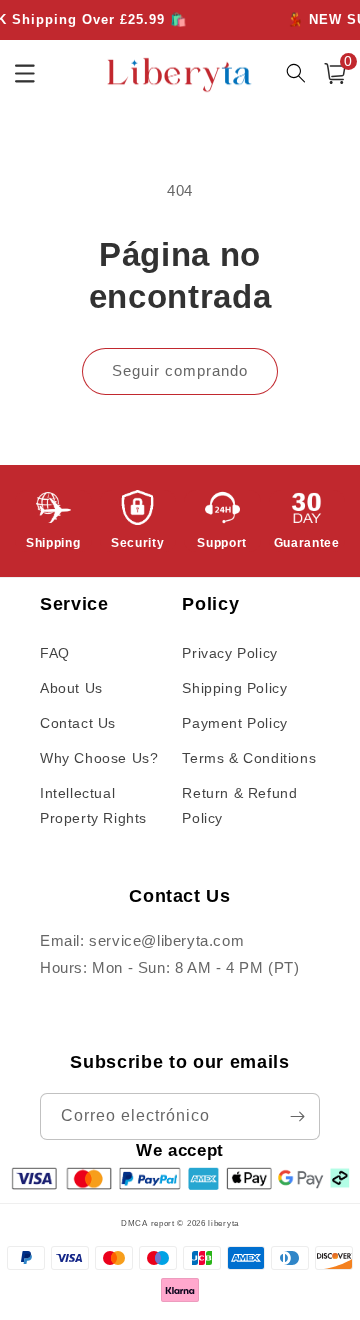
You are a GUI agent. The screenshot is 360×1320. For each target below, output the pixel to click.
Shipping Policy (234, 688)
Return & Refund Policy (239, 805)
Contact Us (78, 723)
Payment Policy (234, 723)
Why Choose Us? (99, 758)
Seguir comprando (180, 370)
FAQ (55, 653)
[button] (335, 73)
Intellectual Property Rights (93, 805)
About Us (71, 688)
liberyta (223, 1223)
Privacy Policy (229, 653)
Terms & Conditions (249, 758)
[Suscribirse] (297, 1116)
